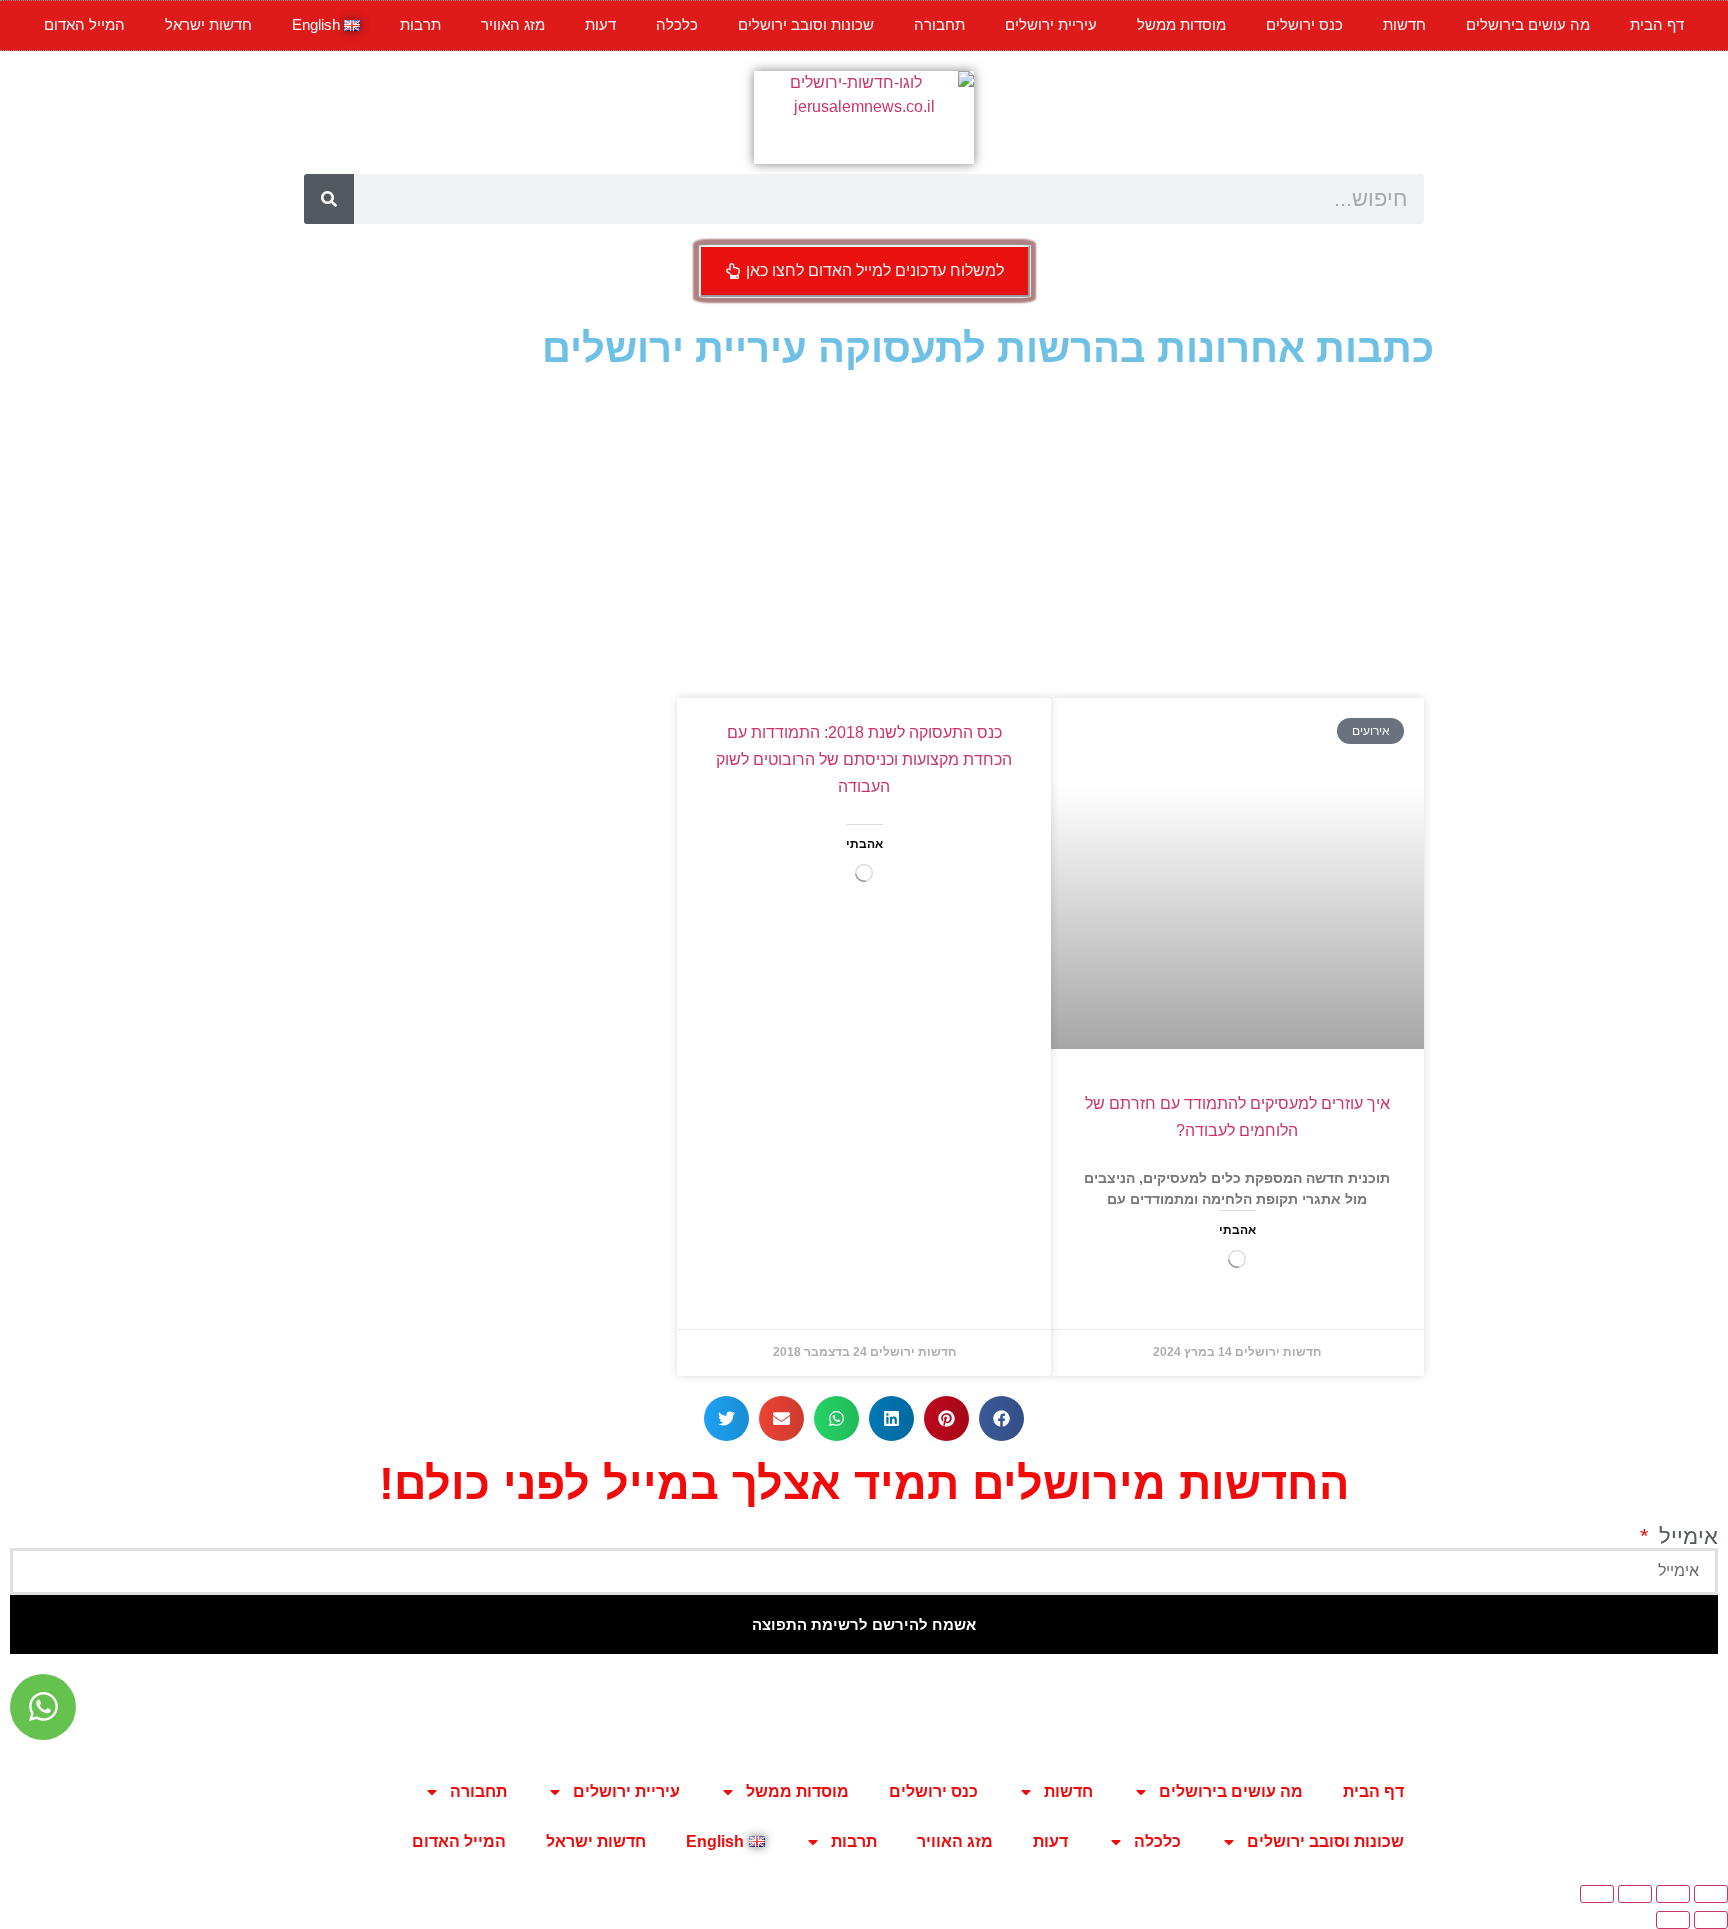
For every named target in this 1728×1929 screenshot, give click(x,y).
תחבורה (939, 24)
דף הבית (1657, 24)
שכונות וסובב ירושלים (806, 24)
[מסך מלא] (1673, 1894)
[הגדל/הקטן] (1711, 1894)
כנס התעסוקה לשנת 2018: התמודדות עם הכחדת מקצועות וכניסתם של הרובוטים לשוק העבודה (864, 759)
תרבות (420, 24)
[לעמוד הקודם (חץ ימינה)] (1711, 1920)
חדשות (1404, 24)
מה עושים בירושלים (1528, 24)
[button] (1001, 1418)
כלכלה (677, 24)
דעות (600, 24)
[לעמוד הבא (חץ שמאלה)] (1673, 1920)
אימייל (1685, 1537)
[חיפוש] (329, 199)
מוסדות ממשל (1181, 24)
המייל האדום (84, 24)
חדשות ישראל (208, 24)
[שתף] (1635, 1894)
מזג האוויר (513, 24)
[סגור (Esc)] (1597, 1894)
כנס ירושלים (1304, 24)
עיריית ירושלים (1051, 24)
